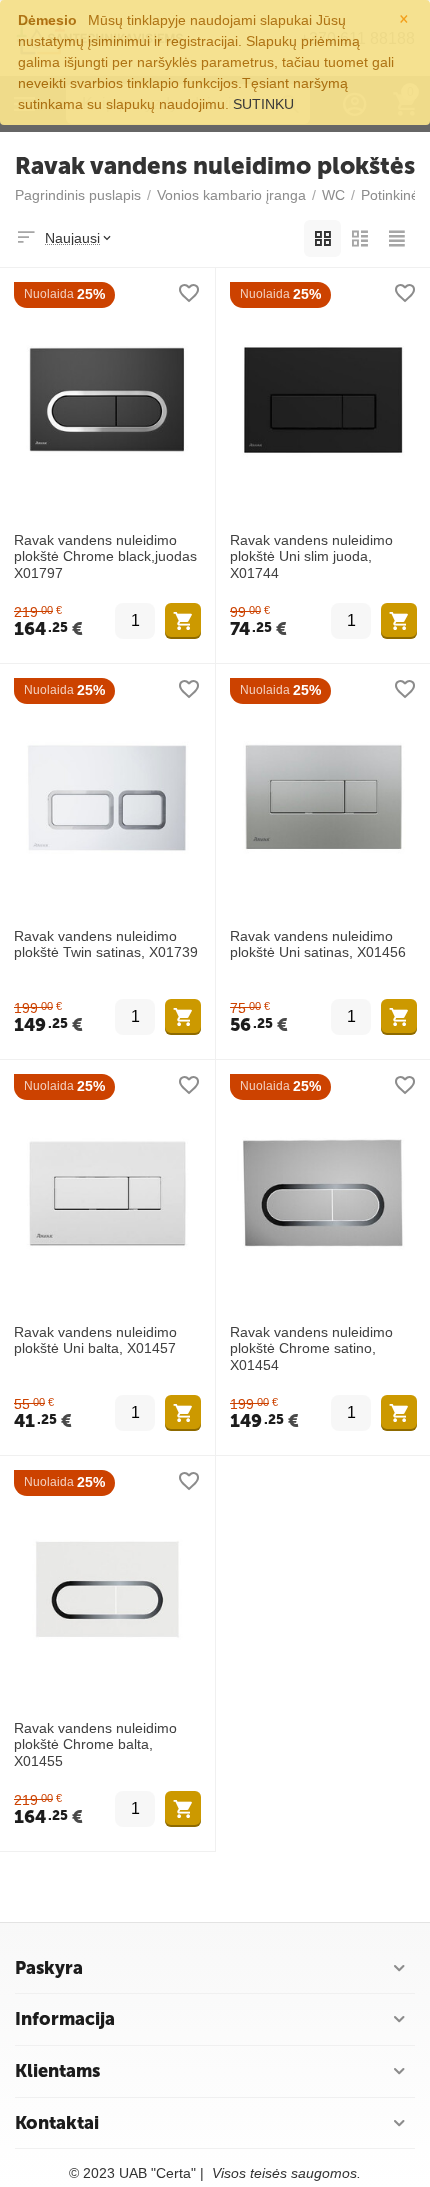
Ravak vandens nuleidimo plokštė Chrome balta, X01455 (95, 1745)
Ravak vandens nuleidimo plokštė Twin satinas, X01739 (106, 944)
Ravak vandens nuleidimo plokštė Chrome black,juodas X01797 (105, 557)
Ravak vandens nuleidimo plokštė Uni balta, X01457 (95, 1340)
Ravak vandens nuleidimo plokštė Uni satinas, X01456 (318, 944)
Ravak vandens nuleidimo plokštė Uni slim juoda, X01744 (311, 557)
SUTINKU (263, 104)
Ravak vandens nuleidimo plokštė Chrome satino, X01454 (311, 1349)
